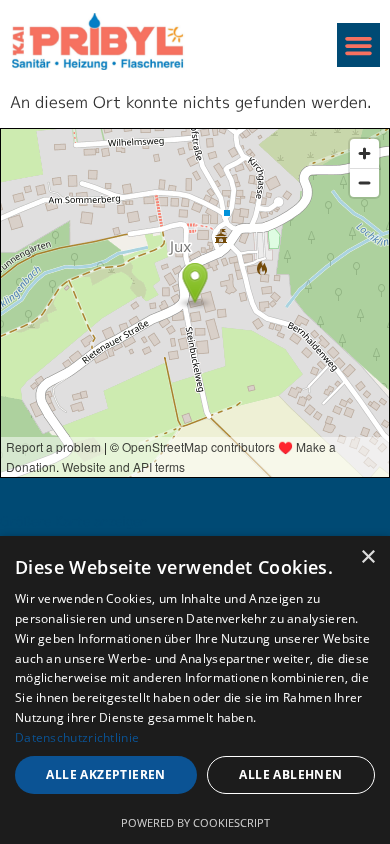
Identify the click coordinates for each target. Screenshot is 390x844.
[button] (359, 45)
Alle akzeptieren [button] (105, 774)
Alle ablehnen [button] (290, 774)
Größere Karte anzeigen (73, 521)
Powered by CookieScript (195, 822)
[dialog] (195, 690)
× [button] (367, 557)
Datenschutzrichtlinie (77, 737)
